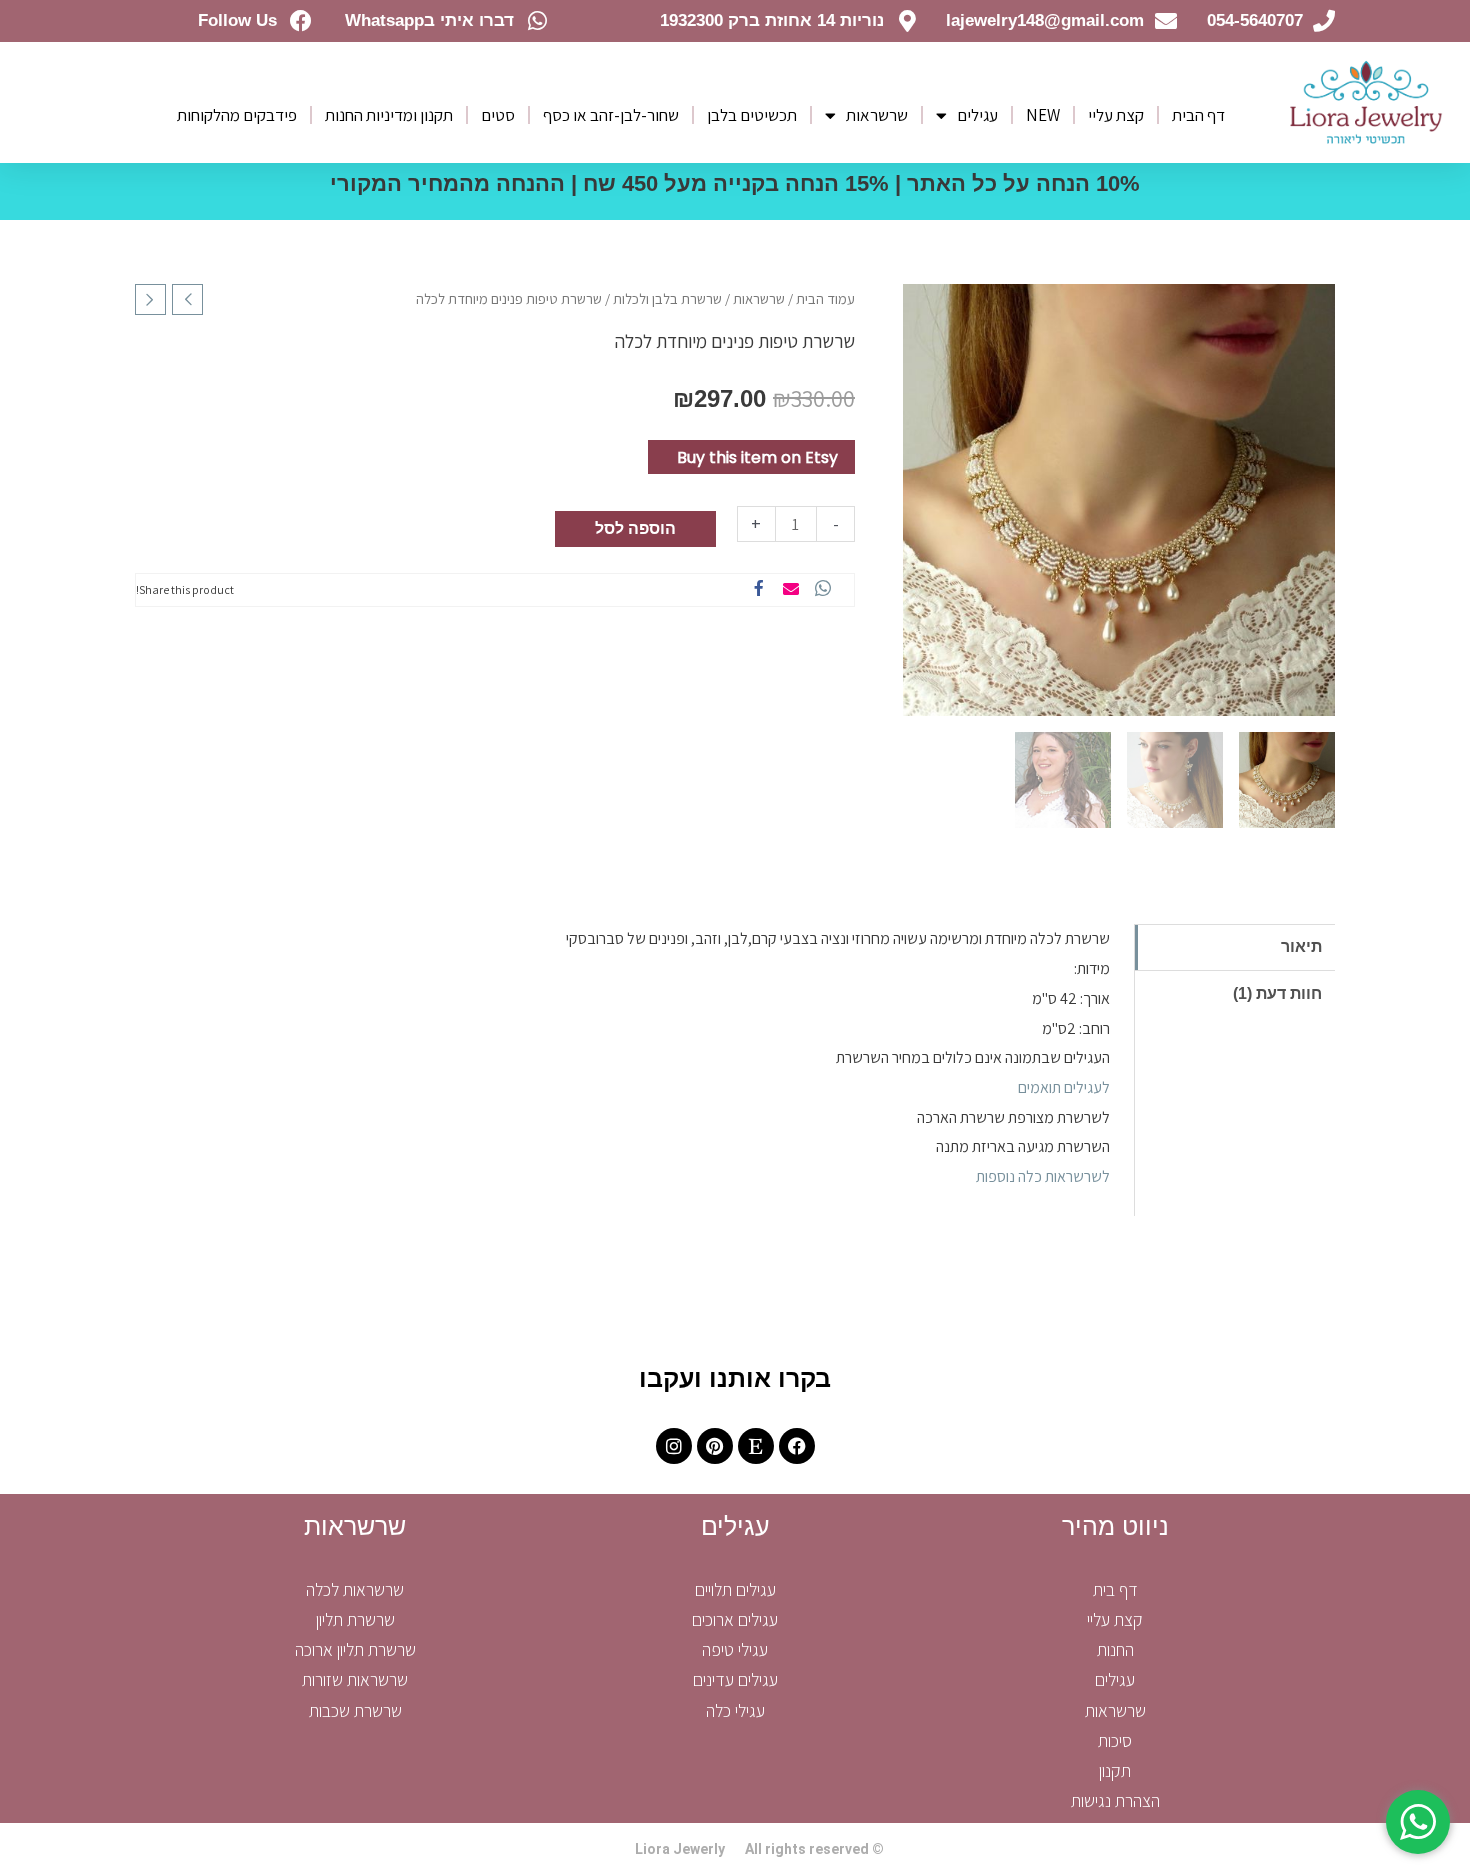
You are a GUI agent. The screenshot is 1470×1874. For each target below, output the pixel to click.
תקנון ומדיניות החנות (389, 115)
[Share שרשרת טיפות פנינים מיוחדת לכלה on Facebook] (759, 590)
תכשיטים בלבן (752, 115)
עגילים (977, 115)
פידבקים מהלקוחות (237, 115)
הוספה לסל (635, 528)
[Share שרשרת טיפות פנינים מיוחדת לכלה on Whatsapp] (823, 590)
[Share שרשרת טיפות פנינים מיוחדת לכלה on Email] (791, 590)
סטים (498, 115)
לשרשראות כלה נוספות (1043, 1176)
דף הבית (1198, 115)
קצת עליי (1116, 115)
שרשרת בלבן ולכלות (667, 298)
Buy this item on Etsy (757, 457)
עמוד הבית (825, 298)
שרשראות (877, 115)
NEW (1043, 115)
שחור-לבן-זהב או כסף (611, 115)
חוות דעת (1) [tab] (1277, 993)
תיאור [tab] (1301, 946)
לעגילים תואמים (1064, 1087)
